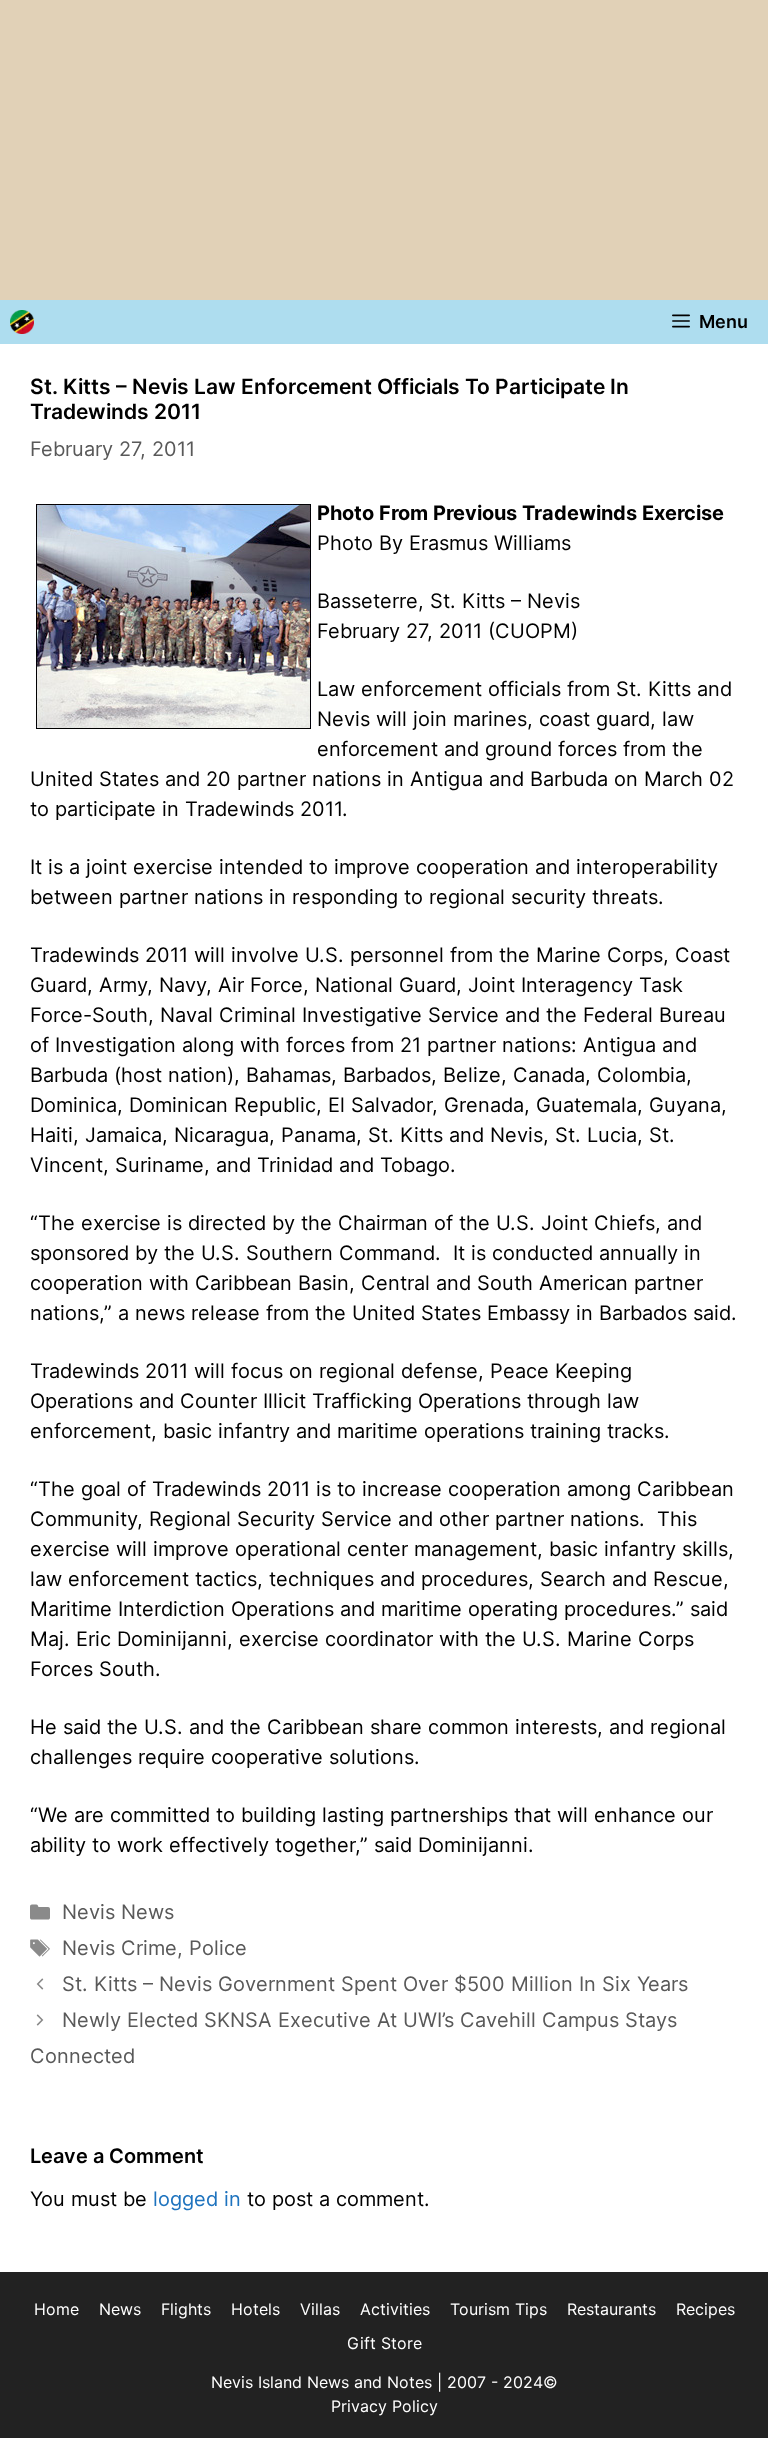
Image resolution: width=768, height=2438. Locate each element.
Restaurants (611, 2309)
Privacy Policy (384, 2406)
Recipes (705, 2309)
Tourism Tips (498, 2309)
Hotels (255, 2309)
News (120, 2309)
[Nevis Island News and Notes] (22, 322)
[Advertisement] (384, 150)
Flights (186, 2309)
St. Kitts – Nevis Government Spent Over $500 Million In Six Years (375, 1984)
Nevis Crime (119, 1948)
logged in (197, 2199)
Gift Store (384, 2343)
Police (218, 1948)
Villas (320, 2309)
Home (56, 2309)
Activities (395, 2309)
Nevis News (118, 1912)
